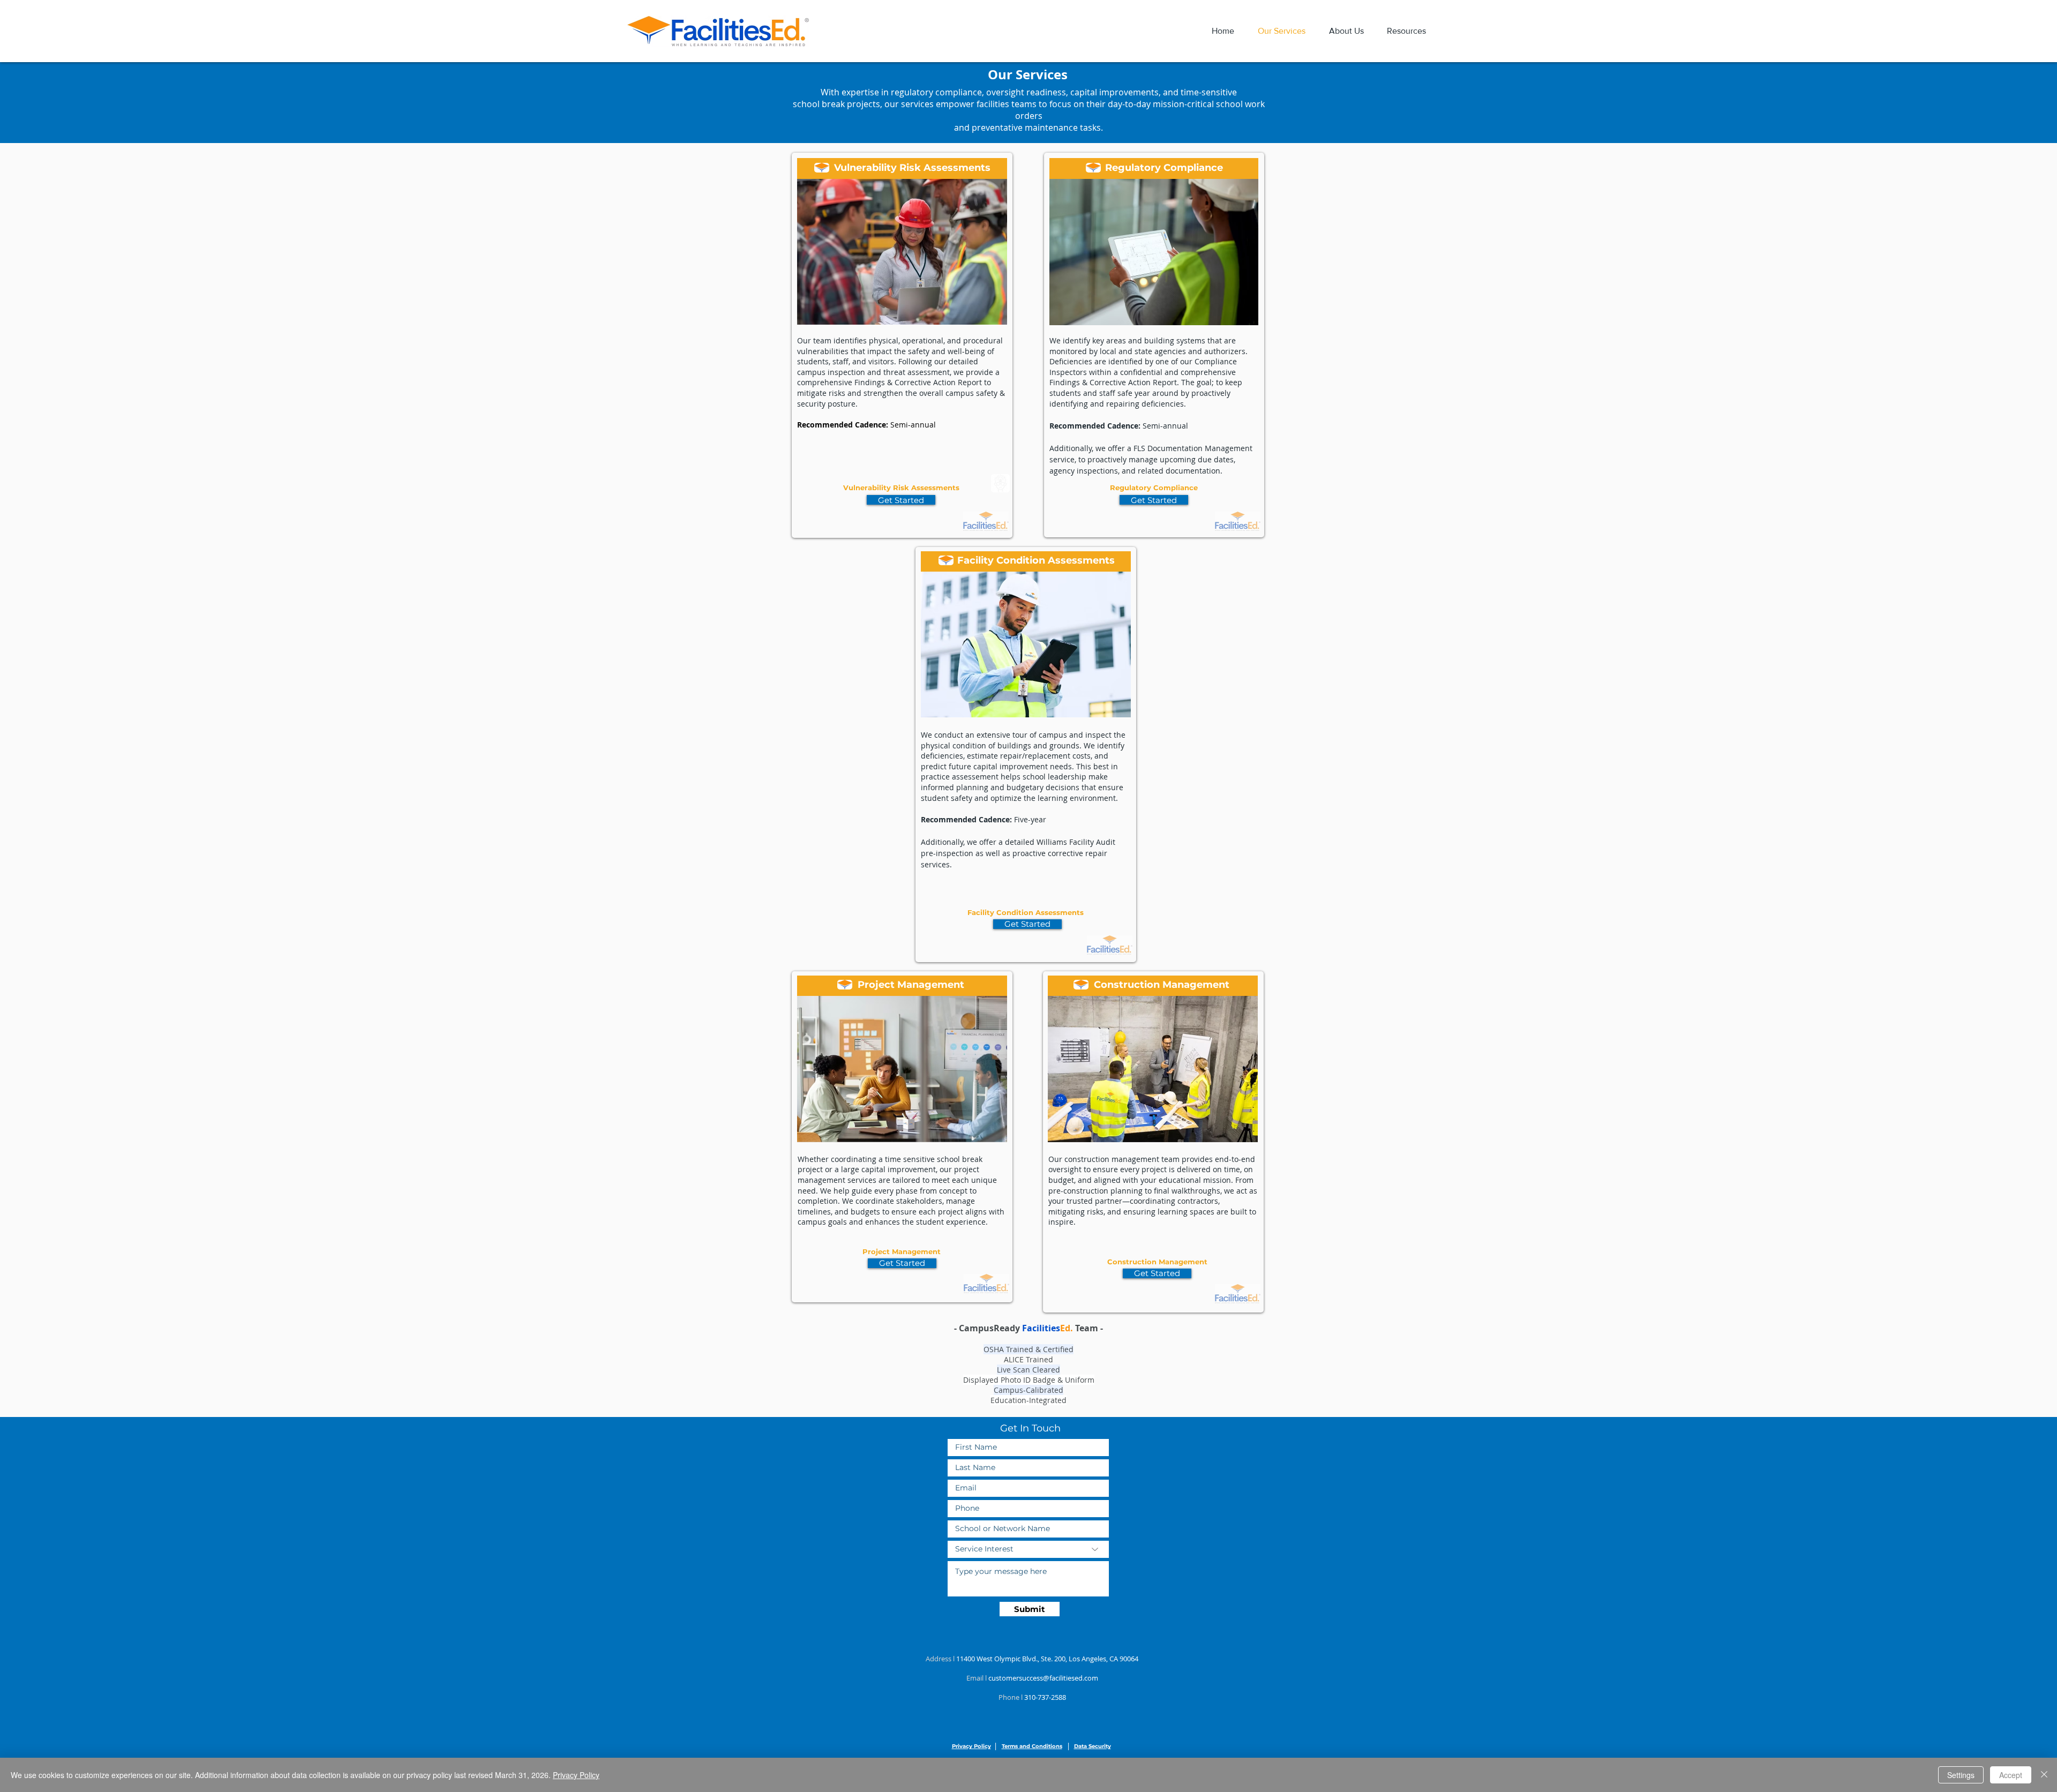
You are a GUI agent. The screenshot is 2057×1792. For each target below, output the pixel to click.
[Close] (2044, 1775)
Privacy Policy (576, 1775)
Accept (2011, 1775)
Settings (1961, 1775)
